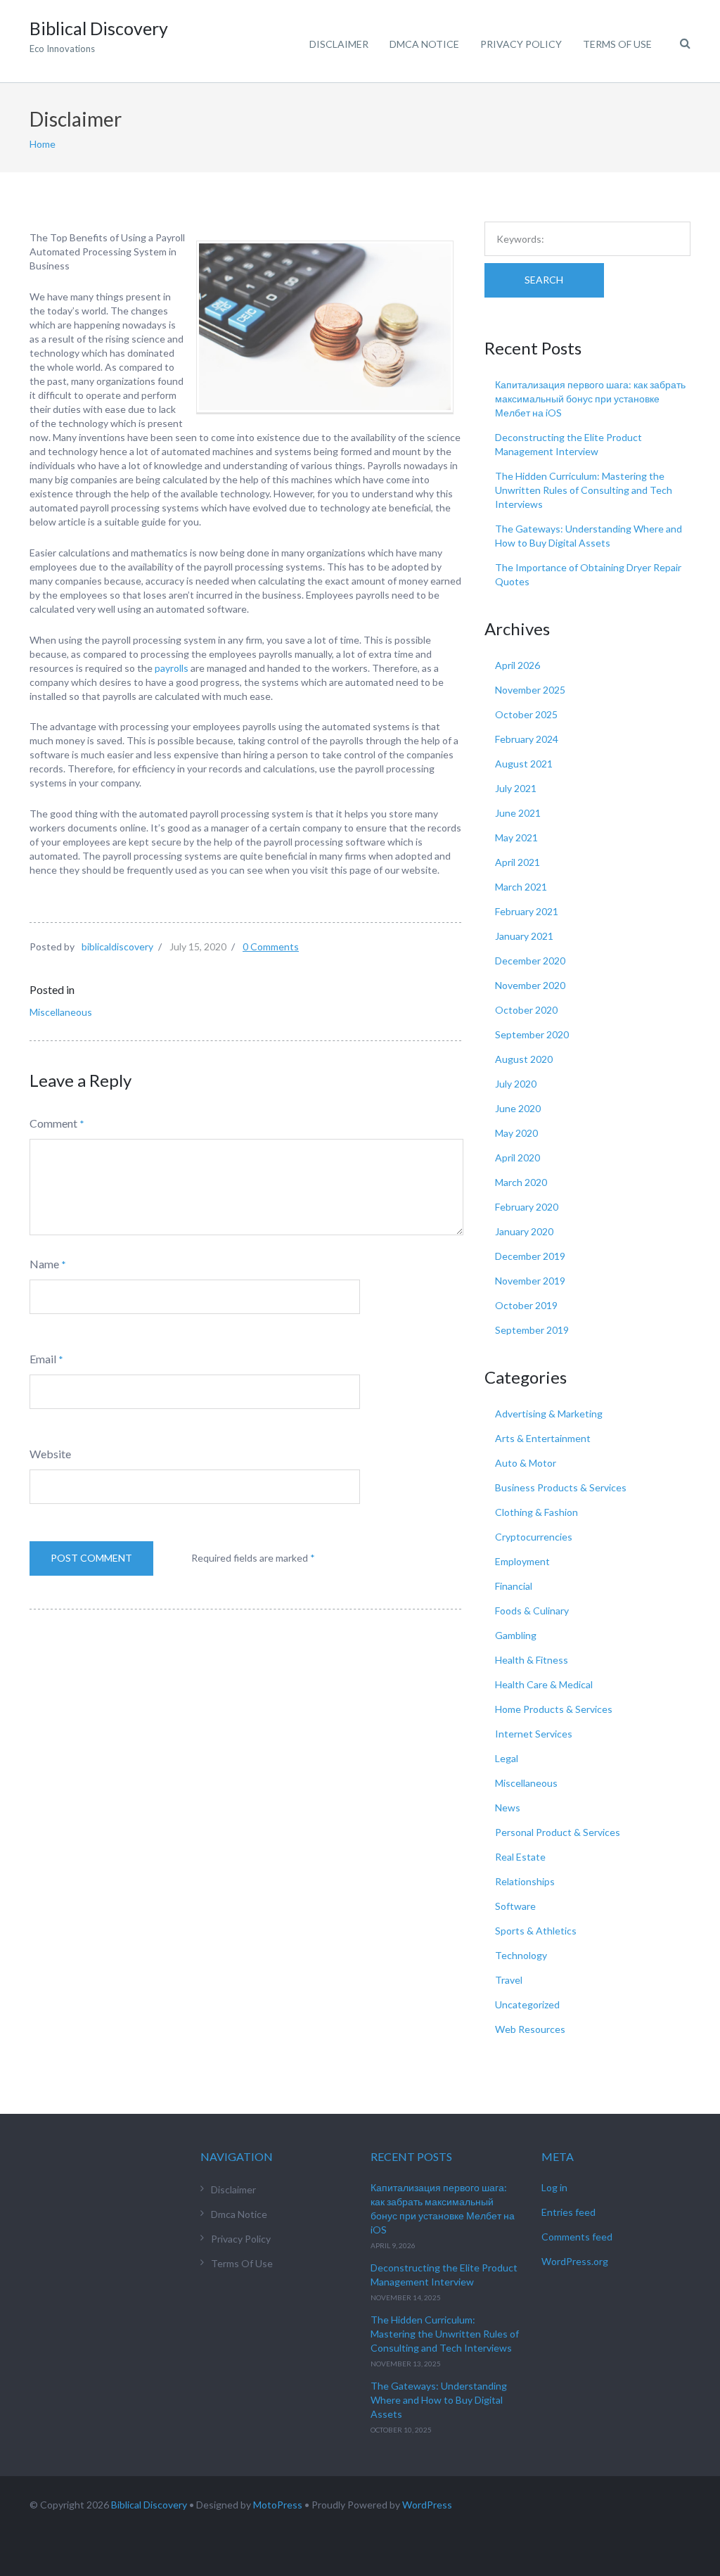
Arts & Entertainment (543, 1438)
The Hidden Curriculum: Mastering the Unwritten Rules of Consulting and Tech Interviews (584, 490)
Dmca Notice (424, 44)
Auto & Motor (526, 1463)
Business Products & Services (561, 1487)
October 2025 (526, 714)
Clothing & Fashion (536, 1512)
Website (50, 1454)
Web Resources (530, 2029)
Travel (509, 1980)
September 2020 (532, 1034)
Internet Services (534, 1734)
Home (43, 144)
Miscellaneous (61, 1012)
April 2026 (517, 665)
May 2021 (516, 837)
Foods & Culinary (532, 1611)
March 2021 (521, 887)
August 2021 (524, 764)
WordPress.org (575, 2261)
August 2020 (524, 1059)
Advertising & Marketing (549, 1414)
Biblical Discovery (149, 2505)
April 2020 (517, 1158)
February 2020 (527, 1207)
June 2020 (518, 1108)
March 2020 (521, 1182)
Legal (507, 1758)
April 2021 (517, 862)
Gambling (516, 1635)
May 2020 (516, 1133)
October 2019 (526, 1305)
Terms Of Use (617, 44)
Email (43, 1359)
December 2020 (530, 961)
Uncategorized (527, 2004)
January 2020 (524, 1231)
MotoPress (278, 2505)
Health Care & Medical (544, 1684)
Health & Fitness (532, 1660)
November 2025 (530, 690)
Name (44, 1264)
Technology (521, 1955)
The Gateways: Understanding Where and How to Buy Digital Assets (439, 2400)
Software (515, 1906)
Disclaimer (339, 44)
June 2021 (518, 813)
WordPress (427, 2505)
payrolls (172, 668)
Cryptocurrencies (534, 1537)
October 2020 (526, 1010)
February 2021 (527, 911)
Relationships (525, 1881)
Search (544, 280)
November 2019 (530, 1281)
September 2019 (532, 1330)
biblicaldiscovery (117, 946)
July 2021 (516, 788)
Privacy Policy (521, 44)
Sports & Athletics (536, 1931)
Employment (522, 1561)
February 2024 (527, 739)
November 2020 (530, 985)
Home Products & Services (554, 1709)
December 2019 (530, 1256)
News (508, 1807)
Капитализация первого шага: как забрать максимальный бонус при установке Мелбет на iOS (590, 398)
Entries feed (568, 2212)
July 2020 (516, 1084)
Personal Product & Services (558, 1832)
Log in (554, 2187)
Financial (514, 1586)
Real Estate (520, 1857)
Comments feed (577, 2237)
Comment (53, 1123)
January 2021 (524, 936)
